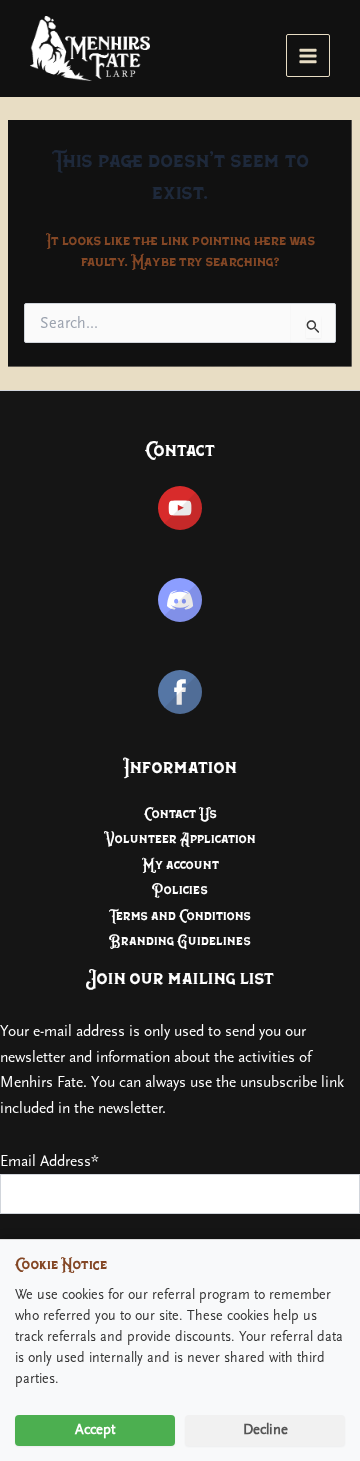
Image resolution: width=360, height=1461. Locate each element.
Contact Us (180, 813)
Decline (265, 1429)
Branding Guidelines (180, 940)
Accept (95, 1429)
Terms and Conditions (180, 915)
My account (180, 864)
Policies (180, 889)
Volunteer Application (180, 838)
